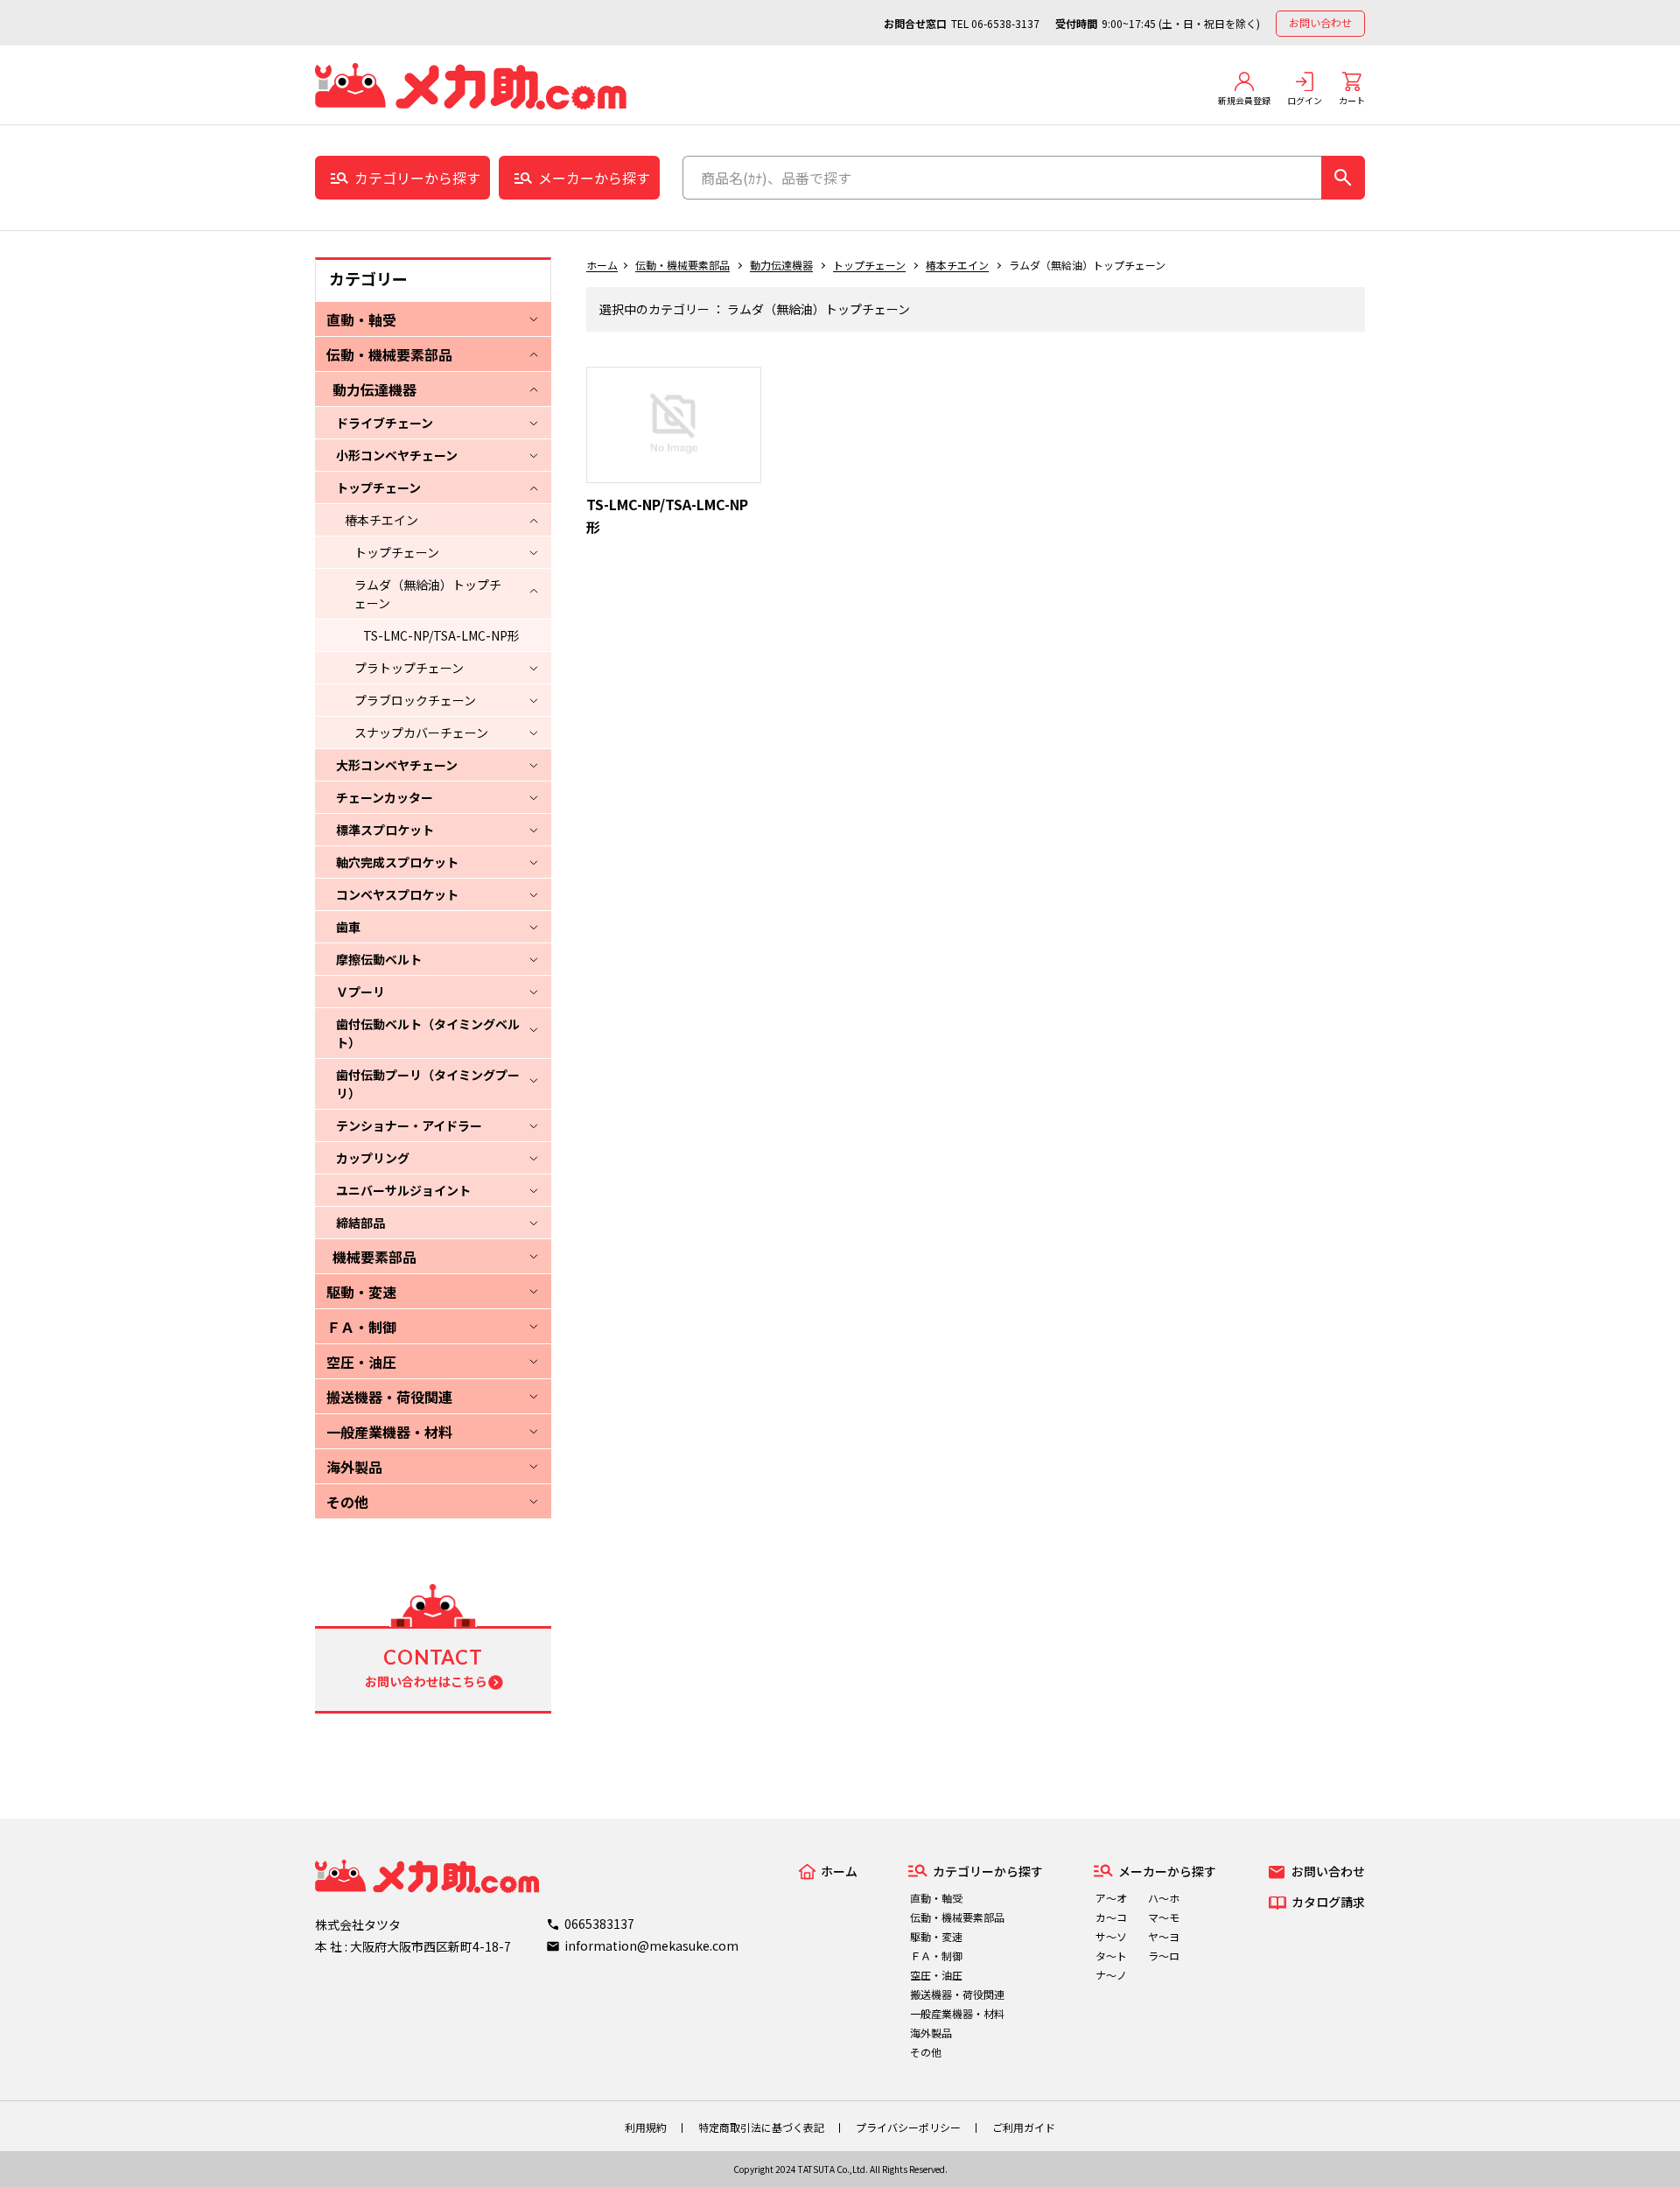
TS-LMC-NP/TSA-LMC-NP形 (441, 635)
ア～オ (1111, 1898)
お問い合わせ (1320, 22)
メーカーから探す (594, 178)
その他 (347, 1502)
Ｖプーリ (360, 992)
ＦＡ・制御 (361, 1327)
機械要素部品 (374, 1257)
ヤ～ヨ (1164, 1936)
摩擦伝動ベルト (379, 959)
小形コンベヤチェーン (397, 455)
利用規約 (646, 2127)
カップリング (373, 1158)
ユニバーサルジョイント (403, 1190)
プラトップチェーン (409, 668)
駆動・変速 (361, 1292)
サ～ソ (1111, 1936)
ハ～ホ (1164, 1898)
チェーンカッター (385, 797)
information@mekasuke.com (651, 1945)
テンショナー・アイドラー (409, 1125)
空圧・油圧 (361, 1362)
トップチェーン (378, 487)
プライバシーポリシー (908, 2127)
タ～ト (1111, 1956)
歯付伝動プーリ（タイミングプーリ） (428, 1084)
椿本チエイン (381, 520)
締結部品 (360, 1223)
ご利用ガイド (1024, 2127)
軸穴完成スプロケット (397, 862)
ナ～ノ (1111, 1975)
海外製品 (354, 1467)
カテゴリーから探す (417, 178)
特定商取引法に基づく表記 (761, 2127)
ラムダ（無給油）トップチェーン (428, 594)
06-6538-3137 (1005, 23)
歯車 (348, 927)
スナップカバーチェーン (421, 733)
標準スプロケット (385, 830)
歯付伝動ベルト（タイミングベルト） (428, 1033)
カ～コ (1111, 1917)
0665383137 (599, 1924)
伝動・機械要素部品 (389, 354)
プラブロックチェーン (415, 700)
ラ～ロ (1164, 1956)
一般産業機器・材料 (389, 1432)
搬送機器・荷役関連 (389, 1397)
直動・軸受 (361, 319)
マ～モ (1164, 1917)
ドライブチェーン (385, 423)
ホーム (602, 265)
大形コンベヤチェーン (397, 765)
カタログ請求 (1328, 1902)
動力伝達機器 (374, 389)
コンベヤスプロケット (397, 894)
